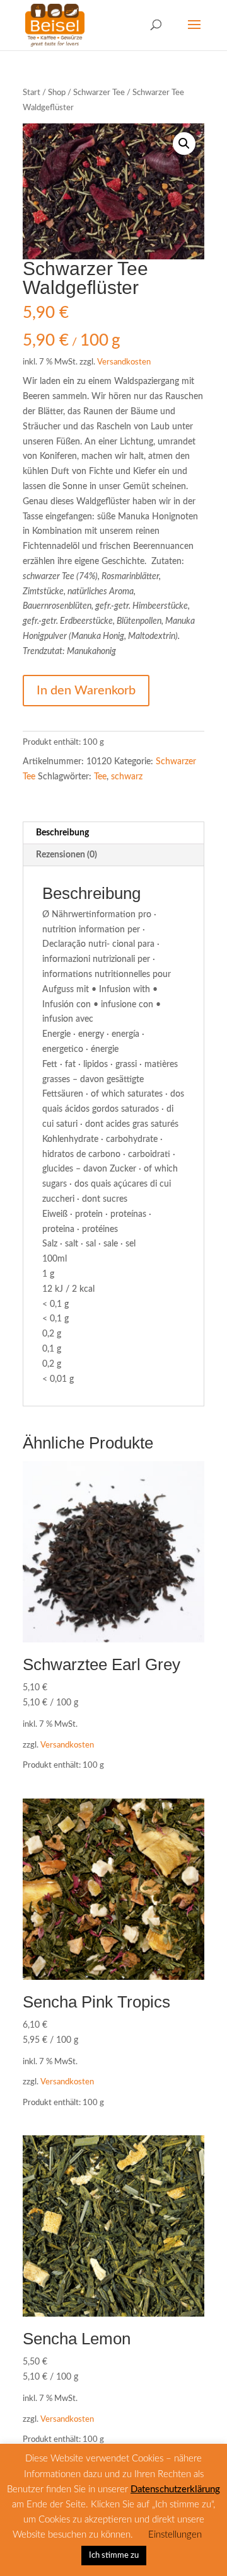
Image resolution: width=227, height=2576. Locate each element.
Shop (57, 93)
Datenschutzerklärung (175, 2489)
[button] (184, 144)
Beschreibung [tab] (62, 833)
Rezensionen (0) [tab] (67, 855)
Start (32, 93)
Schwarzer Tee (99, 93)
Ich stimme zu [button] (114, 2556)
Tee (100, 777)
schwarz (127, 777)
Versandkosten (124, 362)
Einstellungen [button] (175, 2535)
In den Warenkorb (86, 691)
